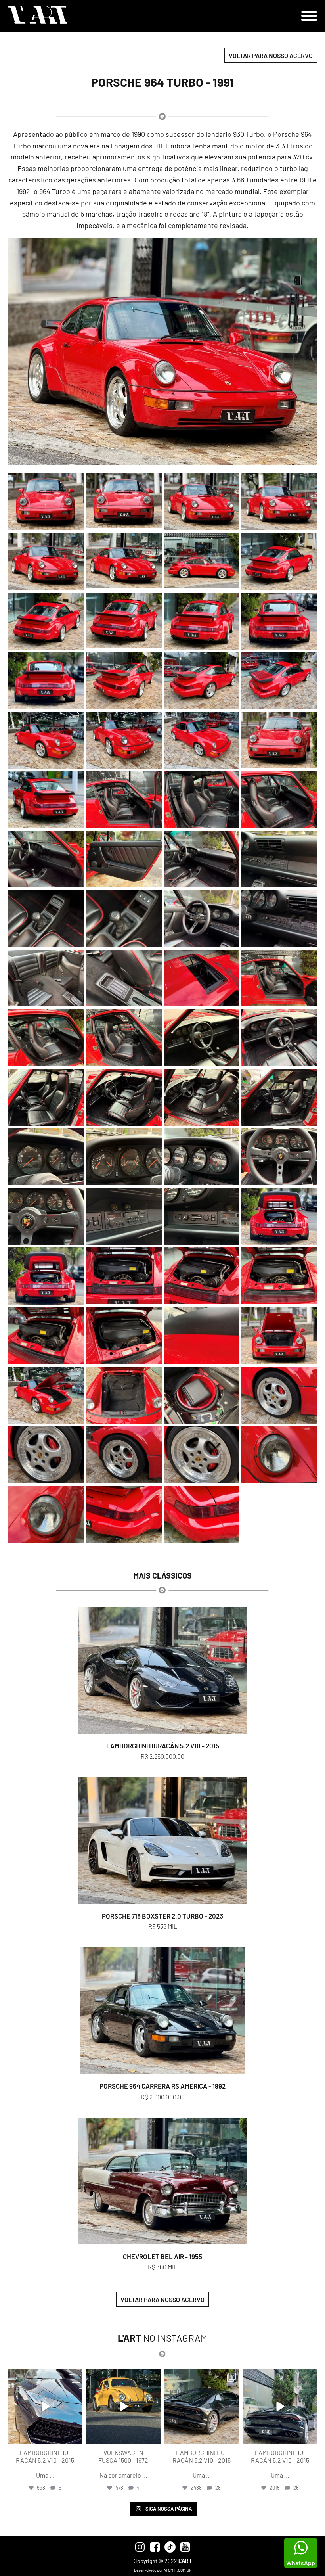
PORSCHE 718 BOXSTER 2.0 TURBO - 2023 (162, 1916)
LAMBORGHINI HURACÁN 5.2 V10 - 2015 (163, 1746)
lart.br (44, 2376)
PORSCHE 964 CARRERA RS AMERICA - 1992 (162, 2086)
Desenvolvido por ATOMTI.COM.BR (163, 2570)
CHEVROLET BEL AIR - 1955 (162, 2256)
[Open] (45, 2407)
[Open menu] (309, 16)
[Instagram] (75, 2436)
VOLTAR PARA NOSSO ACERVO (271, 55)
